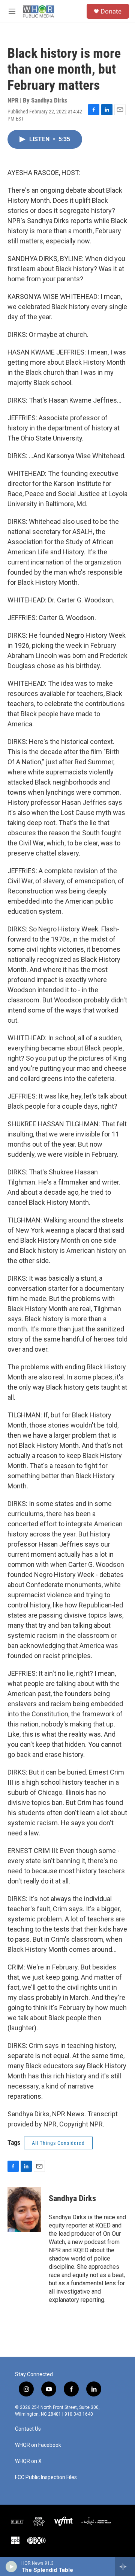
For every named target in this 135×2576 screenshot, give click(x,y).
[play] (11, 2567)
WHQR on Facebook (38, 2445)
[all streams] (125, 2567)
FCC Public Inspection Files (46, 2477)
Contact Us (28, 2429)
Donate (111, 11)
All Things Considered (58, 2143)
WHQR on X (28, 2461)
